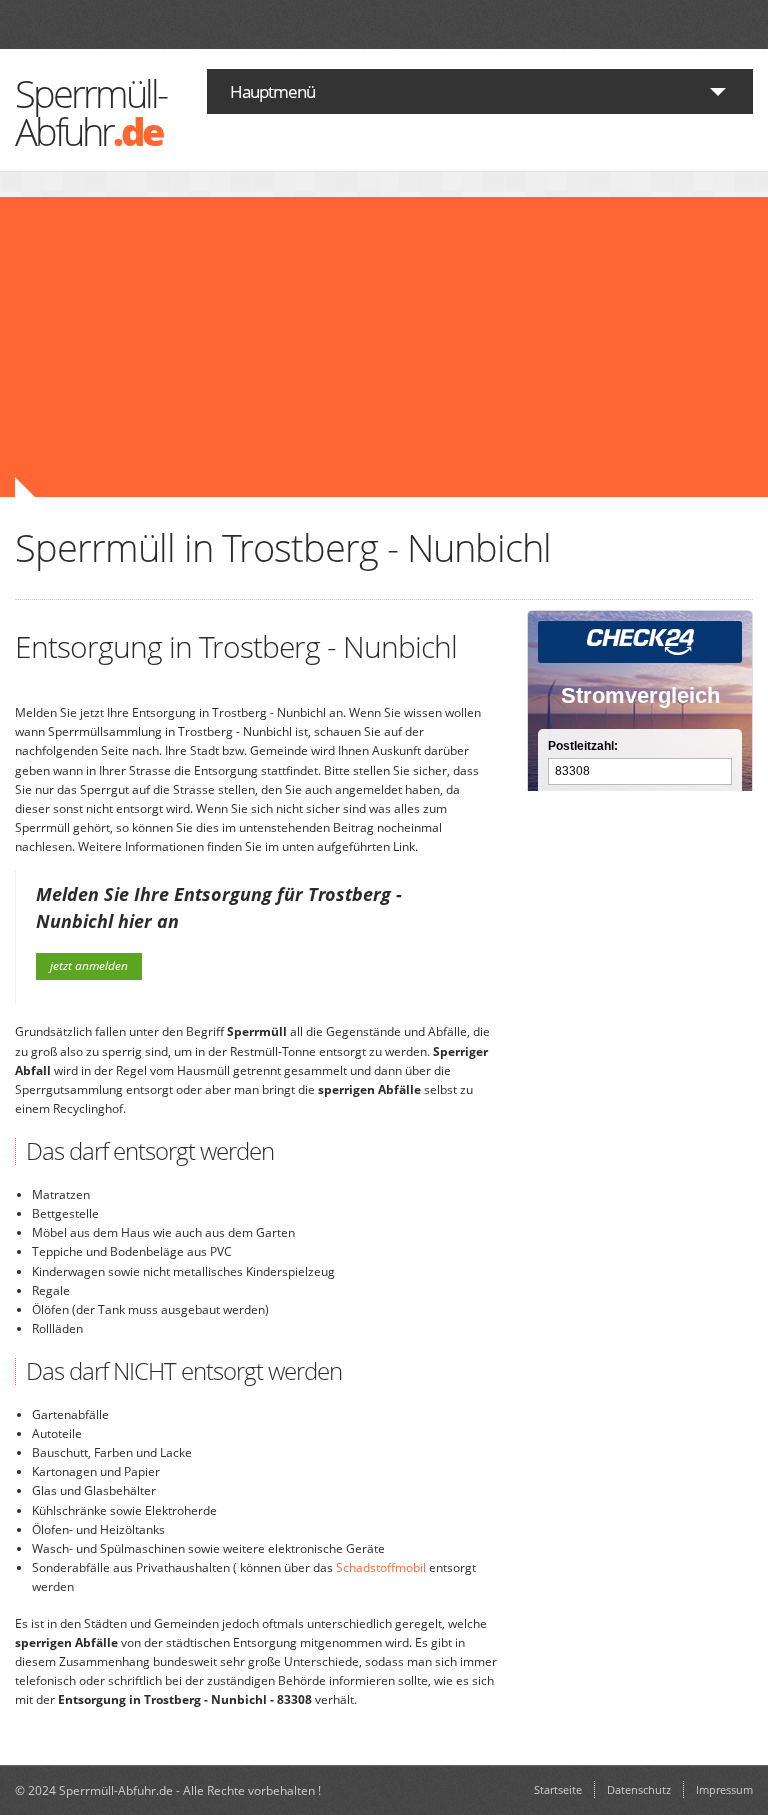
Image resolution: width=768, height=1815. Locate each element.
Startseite (558, 1789)
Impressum (724, 1789)
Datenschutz (639, 1789)
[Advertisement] (288, 347)
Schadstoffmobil (381, 1567)
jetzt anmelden (89, 965)
